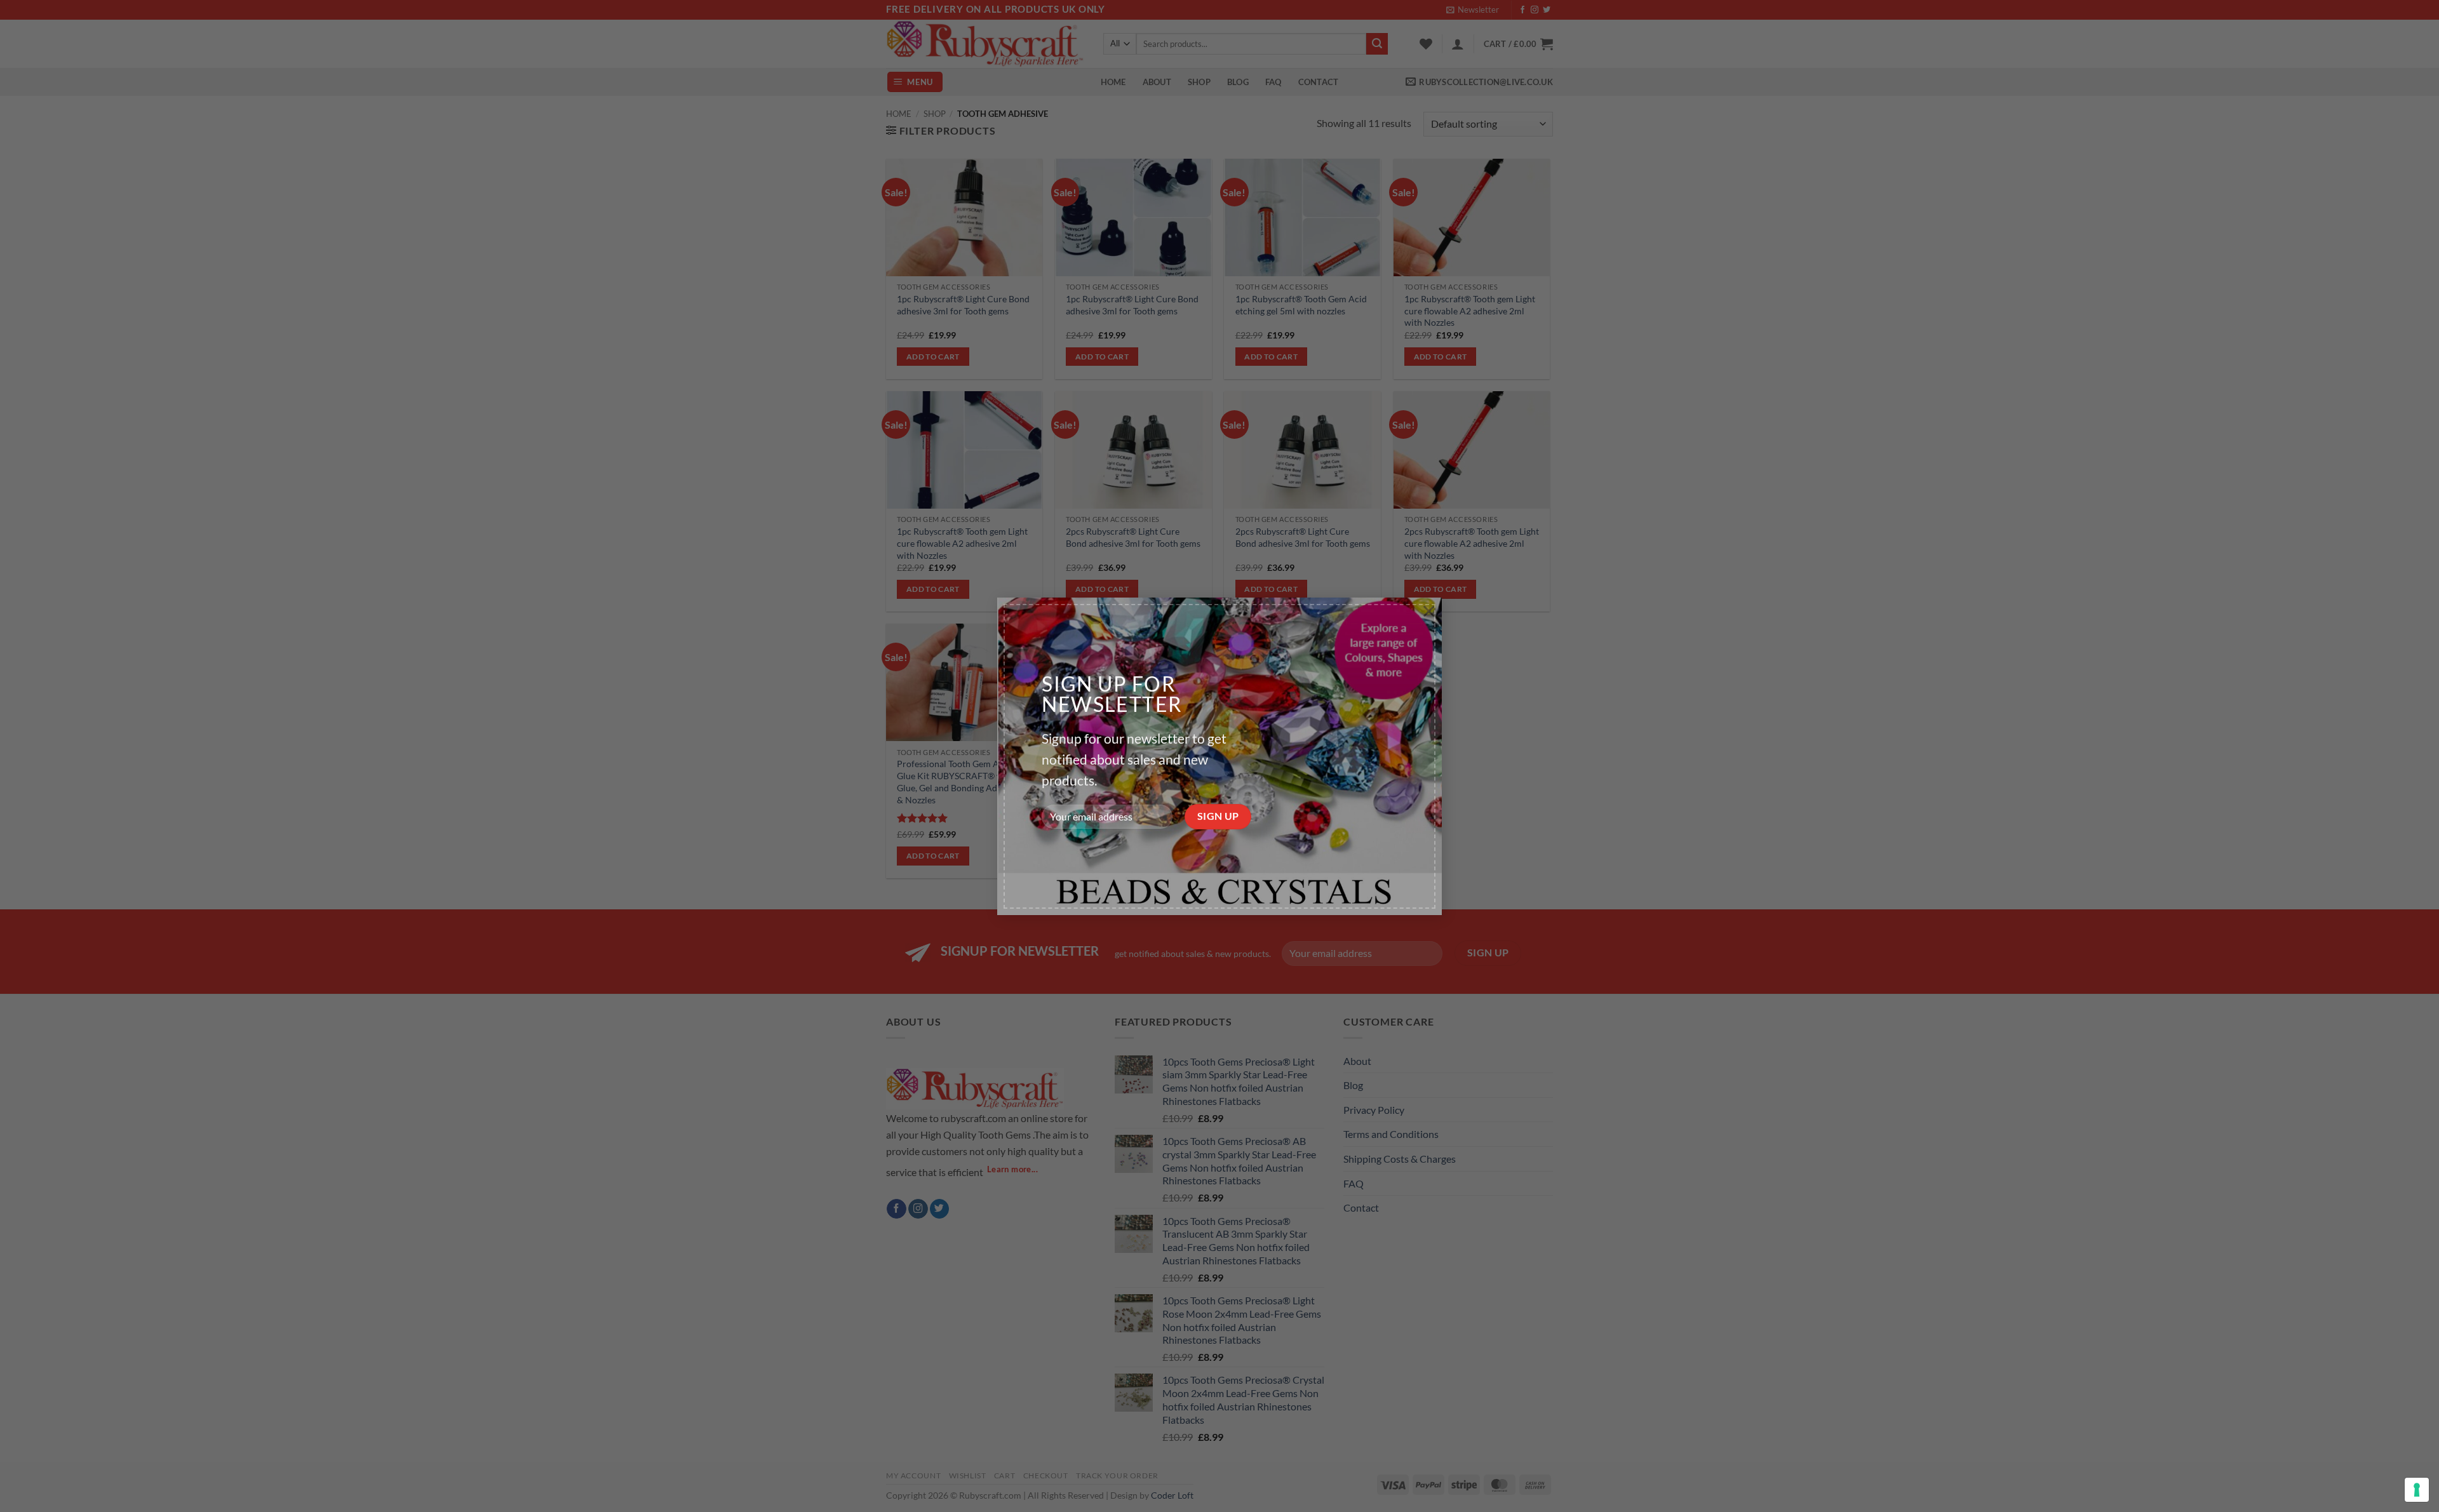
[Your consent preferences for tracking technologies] (2417, 1490)
